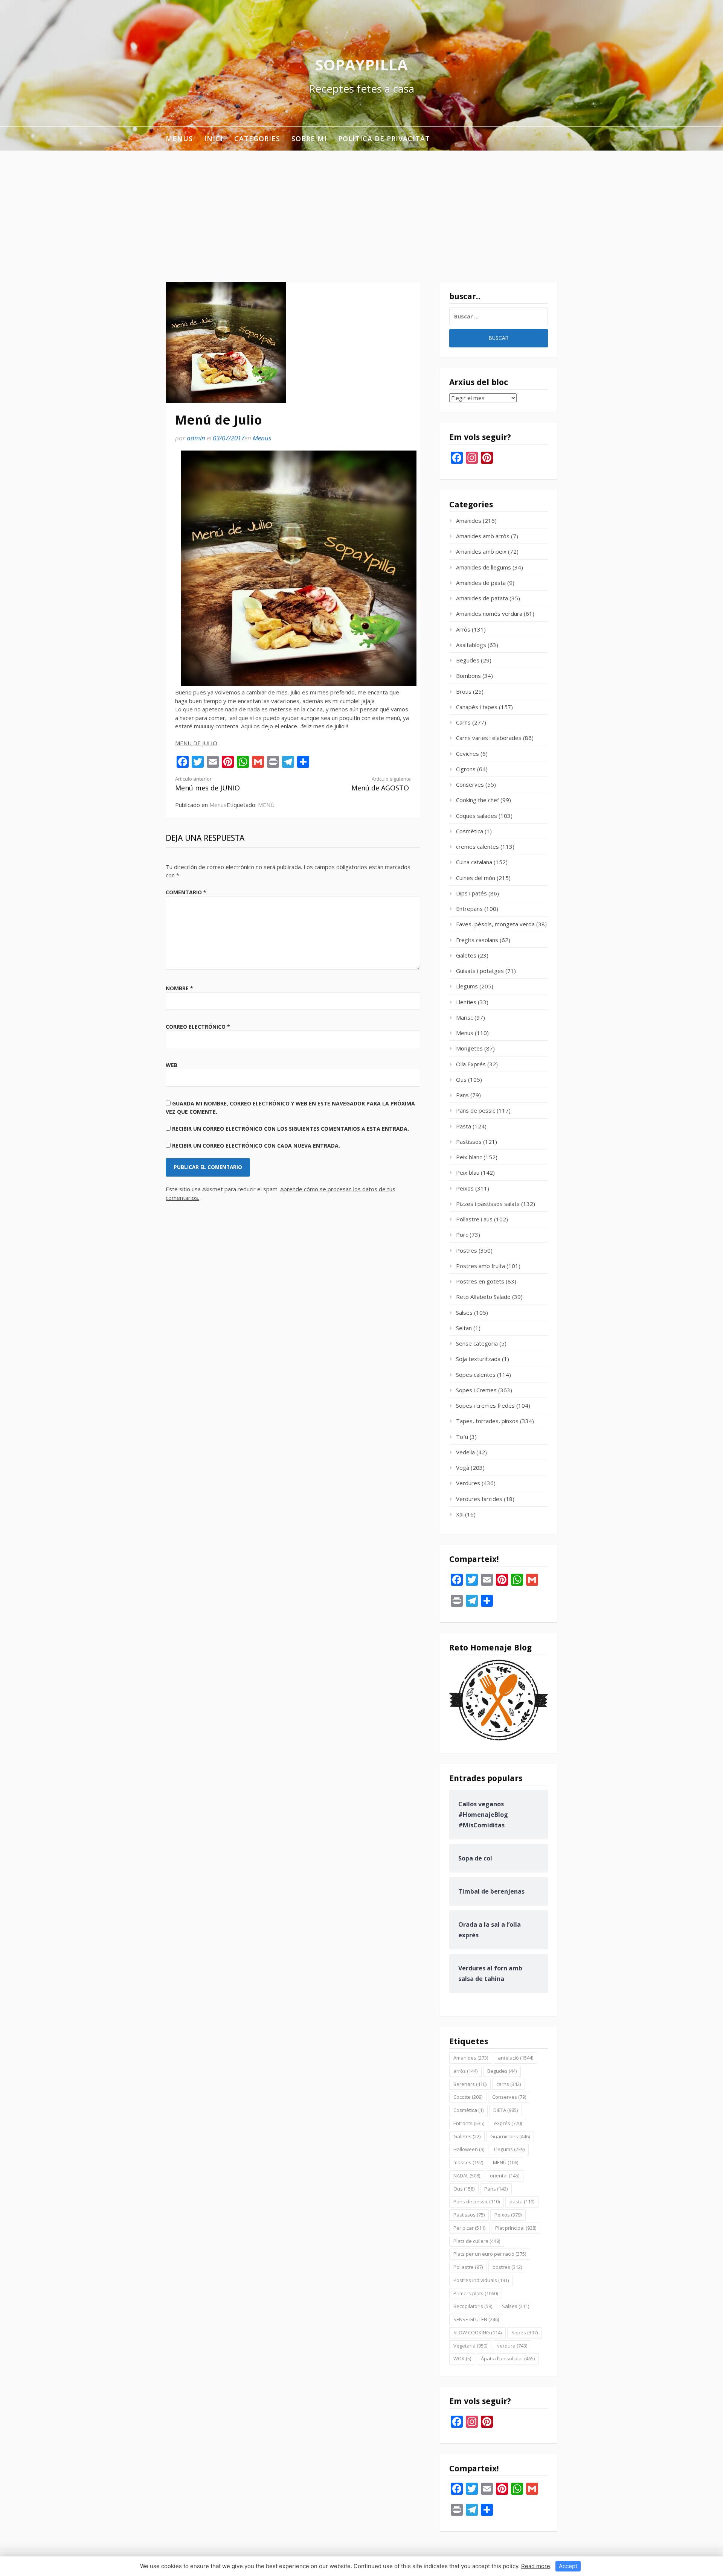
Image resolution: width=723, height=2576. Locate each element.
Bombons (468, 676)
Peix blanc (469, 1157)
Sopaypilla (361, 65)
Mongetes (469, 1048)
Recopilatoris (473, 2306)
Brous (464, 691)
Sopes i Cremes (476, 1390)
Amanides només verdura (489, 614)
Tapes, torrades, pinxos (487, 1421)
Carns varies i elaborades (489, 738)
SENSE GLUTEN (476, 2319)
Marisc (464, 1017)
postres (507, 2267)
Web (172, 1065)
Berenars (470, 2084)
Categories (257, 139)
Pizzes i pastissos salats (488, 1204)
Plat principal (516, 2228)
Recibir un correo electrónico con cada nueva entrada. (256, 1146)
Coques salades (477, 816)
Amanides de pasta (481, 583)
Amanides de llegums (484, 567)
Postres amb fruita (480, 1266)
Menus (179, 139)
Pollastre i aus (474, 1219)
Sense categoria (477, 1343)
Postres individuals (481, 2280)
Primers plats (476, 2293)
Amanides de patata (482, 598)
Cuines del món (476, 878)
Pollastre (468, 2267)
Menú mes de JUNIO (207, 784)
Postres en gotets (480, 1281)
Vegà (463, 1468)
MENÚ (266, 805)
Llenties (466, 1002)
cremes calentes (477, 846)
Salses (464, 1312)
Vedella (465, 1452)
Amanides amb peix (481, 551)
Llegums (467, 986)
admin (196, 438)
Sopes (525, 2332)
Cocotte (468, 2097)
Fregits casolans (477, 940)
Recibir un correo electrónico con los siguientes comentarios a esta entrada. (291, 1129)
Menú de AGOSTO (381, 784)
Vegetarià (470, 2346)
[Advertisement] (361, 207)
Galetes (466, 955)
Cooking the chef (477, 800)
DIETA (506, 2110)
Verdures (468, 1483)
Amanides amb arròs (483, 536)
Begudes (468, 660)
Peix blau (468, 1172)
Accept (568, 2566)
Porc (462, 1235)
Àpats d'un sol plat (508, 2358)
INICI (214, 139)
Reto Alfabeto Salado (483, 1297)
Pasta (464, 1126)
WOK (462, 2358)
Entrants (469, 2123)
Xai (460, 1514)
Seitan (464, 1328)
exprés (508, 2123)
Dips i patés (471, 893)
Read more (536, 2566)
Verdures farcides (479, 1499)
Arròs (463, 629)
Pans (462, 1095)
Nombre (179, 988)
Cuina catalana (474, 862)
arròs (465, 2071)
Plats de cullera (477, 2241)
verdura (512, 2346)
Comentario (186, 892)
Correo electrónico (198, 1027)
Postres (467, 1250)
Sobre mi (309, 139)
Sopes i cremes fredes (485, 1405)
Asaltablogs (471, 645)
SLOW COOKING (477, 2332)
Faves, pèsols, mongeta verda (495, 924)
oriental (505, 2176)
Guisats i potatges (480, 971)
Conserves (470, 784)
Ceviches (468, 754)
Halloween (469, 2149)
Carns (463, 722)
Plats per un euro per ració (490, 2254)
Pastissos (469, 1142)
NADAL (467, 2176)
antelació (516, 2058)
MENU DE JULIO (196, 743)
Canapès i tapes (477, 707)
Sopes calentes (476, 1375)
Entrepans (469, 909)
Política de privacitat (384, 139)
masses (468, 2162)
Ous (461, 1079)
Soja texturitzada (478, 1359)
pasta (522, 2201)
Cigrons (466, 769)
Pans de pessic (476, 1110)
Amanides (469, 521)
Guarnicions (510, 2136)
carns (509, 2084)
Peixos (465, 1188)
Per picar (469, 2228)
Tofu (462, 1437)
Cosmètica (470, 831)
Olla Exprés (471, 1064)
